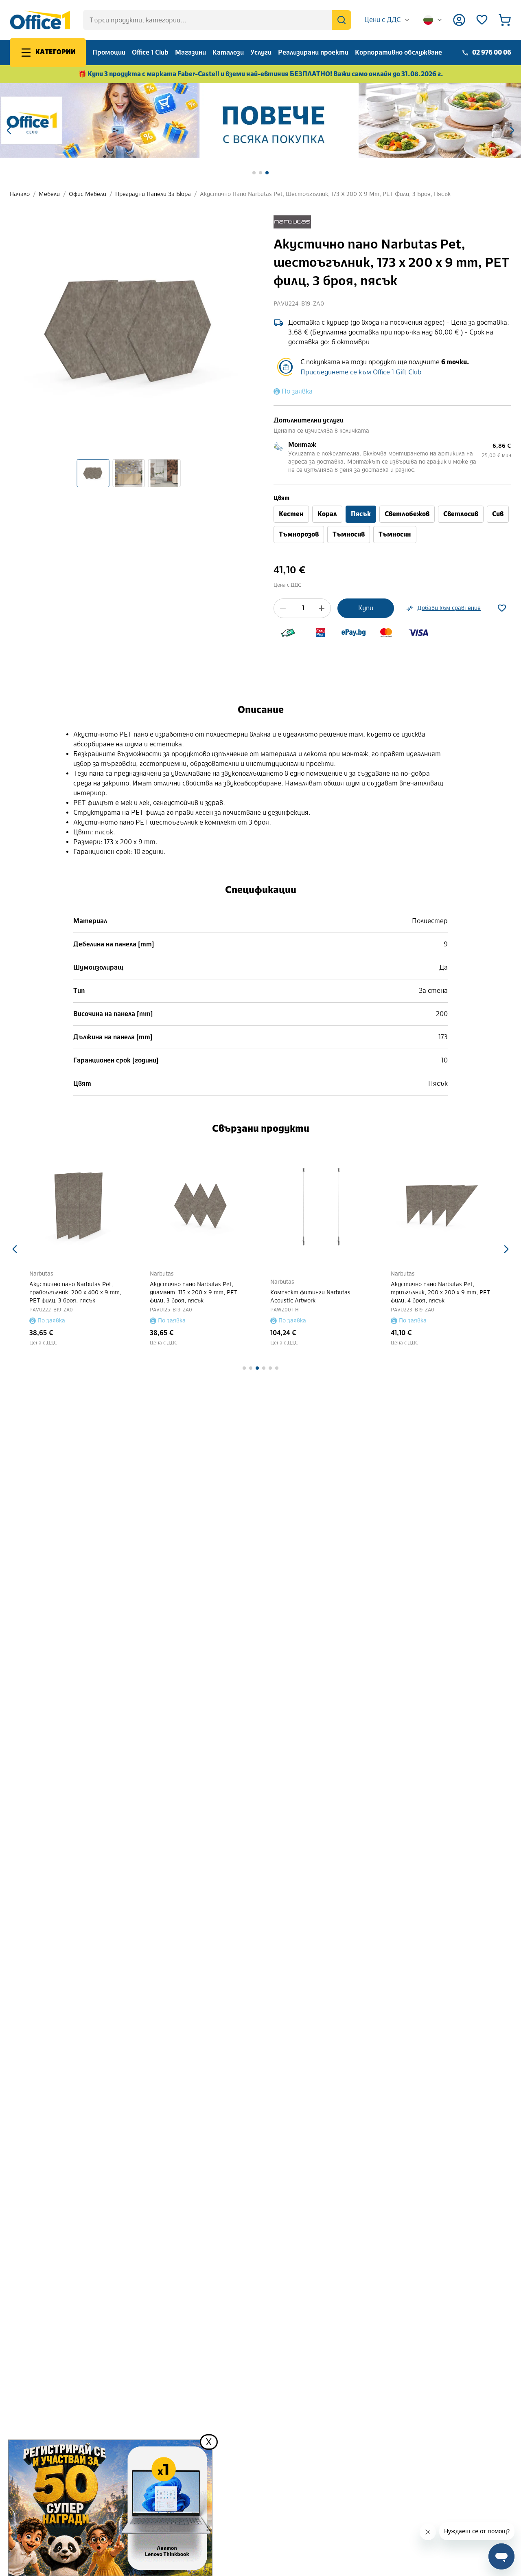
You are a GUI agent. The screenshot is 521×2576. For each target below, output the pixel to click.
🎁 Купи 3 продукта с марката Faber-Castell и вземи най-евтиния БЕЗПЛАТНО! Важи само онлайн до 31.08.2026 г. (261, 74)
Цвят (281, 498)
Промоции (109, 52)
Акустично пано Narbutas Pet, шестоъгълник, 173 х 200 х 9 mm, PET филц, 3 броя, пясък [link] (325, 194)
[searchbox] (217, 20)
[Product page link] (80, 1206)
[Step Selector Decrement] (283, 608)
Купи (366, 608)
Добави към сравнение (449, 608)
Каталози (228, 52)
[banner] (260, 120)
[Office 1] (40, 20)
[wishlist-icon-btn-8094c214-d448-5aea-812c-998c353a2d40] (502, 608)
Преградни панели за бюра (153, 194)
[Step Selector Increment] (322, 608)
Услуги (261, 52)
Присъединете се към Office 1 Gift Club (361, 372)
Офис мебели (88, 194)
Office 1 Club (150, 52)
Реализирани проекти (313, 52)
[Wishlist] (482, 20)
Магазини (190, 52)
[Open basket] (505, 20)
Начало (20, 194)
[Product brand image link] (292, 222)
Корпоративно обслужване (398, 52)
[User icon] (459, 20)
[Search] (341, 20)
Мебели (49, 194)
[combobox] (387, 20)
